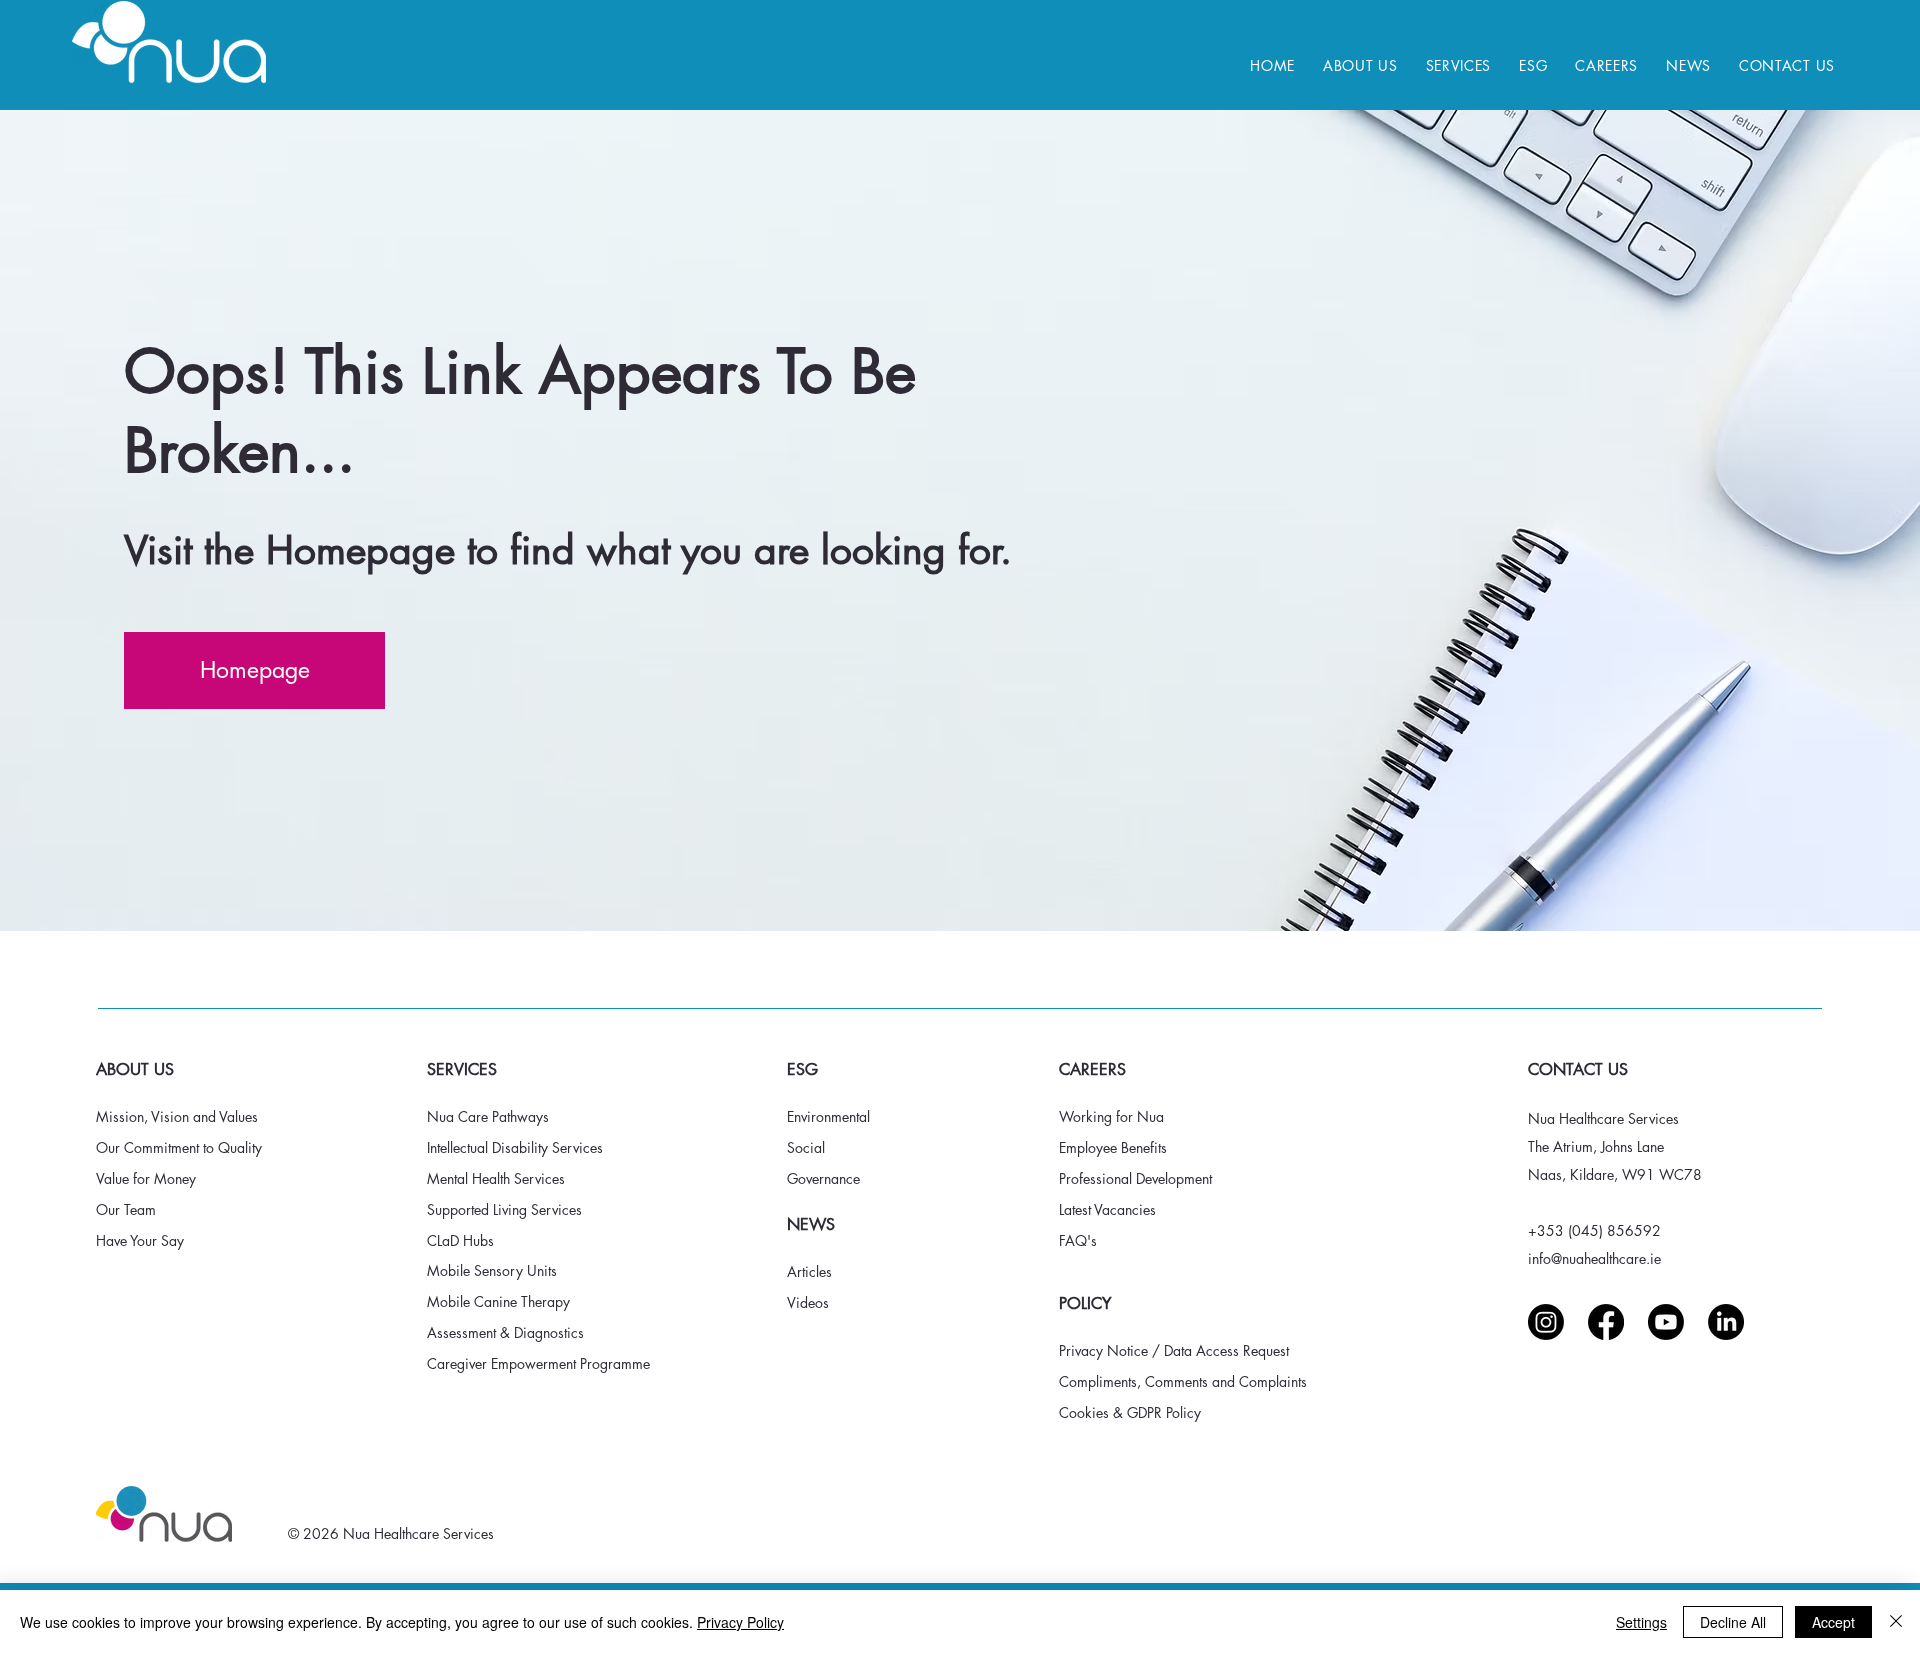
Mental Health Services (496, 1178)
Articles (809, 1271)
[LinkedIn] (1726, 1322)
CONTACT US (1578, 1069)
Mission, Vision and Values (179, 1116)
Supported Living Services (506, 1209)
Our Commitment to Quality (179, 1147)
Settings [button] (1641, 1622)
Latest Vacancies (1109, 1209)
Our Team (128, 1209)
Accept (1833, 1622)
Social (808, 1147)
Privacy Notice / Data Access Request (1174, 1350)
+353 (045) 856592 (1594, 1230)
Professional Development (1135, 1178)
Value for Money (148, 1178)
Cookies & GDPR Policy (1130, 1412)
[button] (1360, 65)
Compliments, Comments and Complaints (1183, 1381)
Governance (825, 1178)
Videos (808, 1302)
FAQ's (1078, 1240)
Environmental (830, 1116)
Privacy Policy (740, 1622)
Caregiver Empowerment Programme (538, 1363)
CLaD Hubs (460, 1240)
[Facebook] (1606, 1322)
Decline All (1733, 1622)
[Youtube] (1666, 1322)
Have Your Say (140, 1240)
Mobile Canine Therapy (498, 1301)
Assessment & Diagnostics (507, 1332)
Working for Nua (1111, 1116)
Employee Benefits (1113, 1147)
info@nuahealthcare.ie (1594, 1258)
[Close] (1896, 1622)
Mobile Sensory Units (494, 1270)
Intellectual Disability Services (515, 1147)
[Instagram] (1546, 1322)
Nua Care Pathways (488, 1116)
